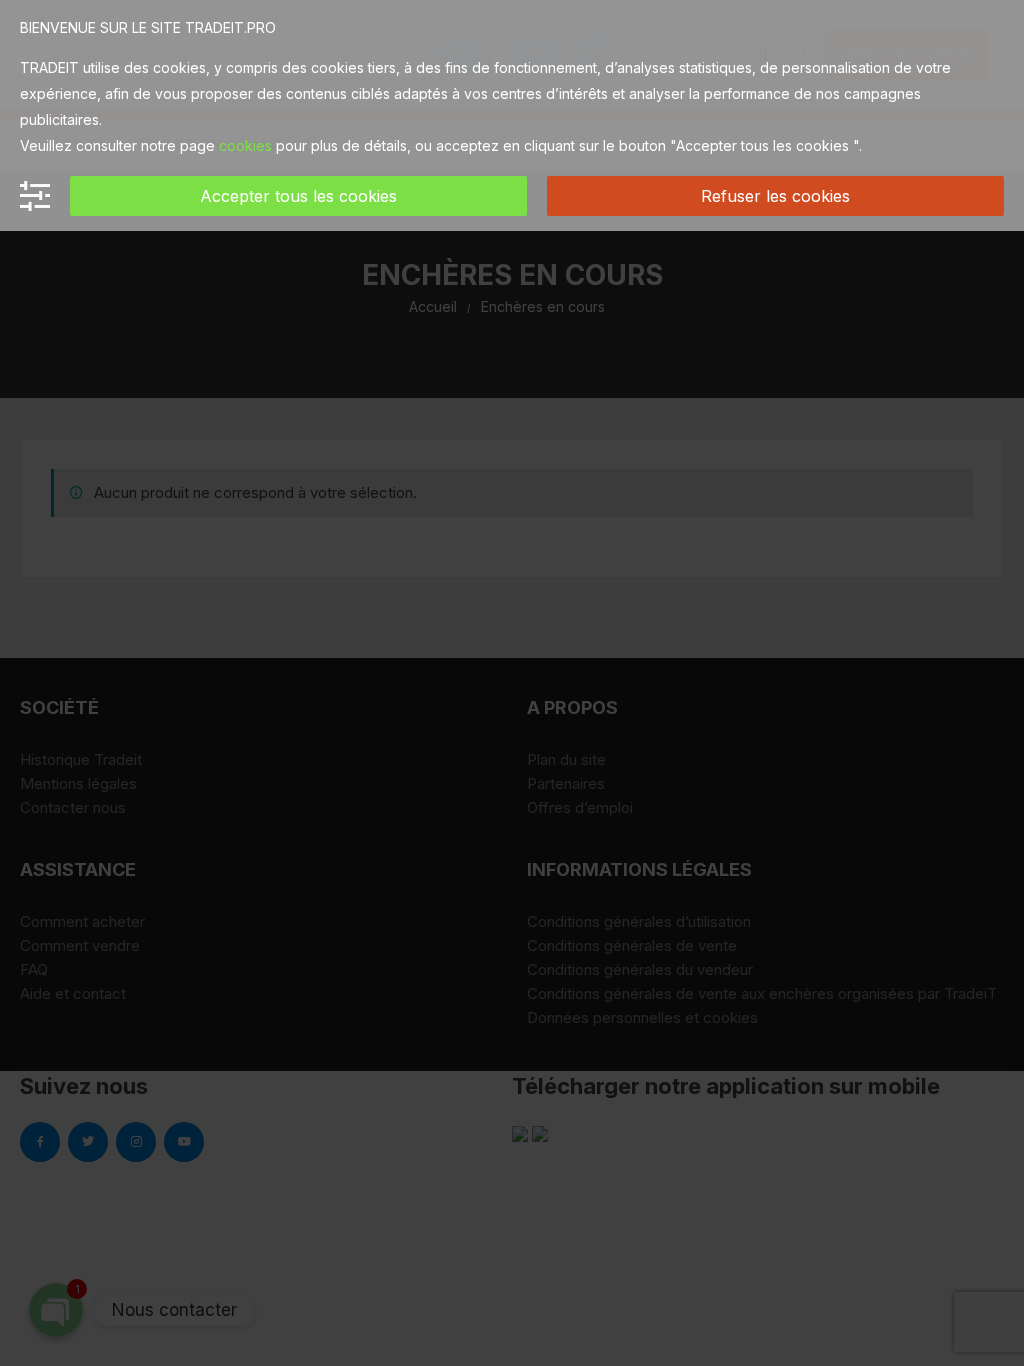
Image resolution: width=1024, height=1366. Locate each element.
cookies (245, 145)
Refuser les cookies (775, 196)
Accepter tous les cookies (298, 196)
